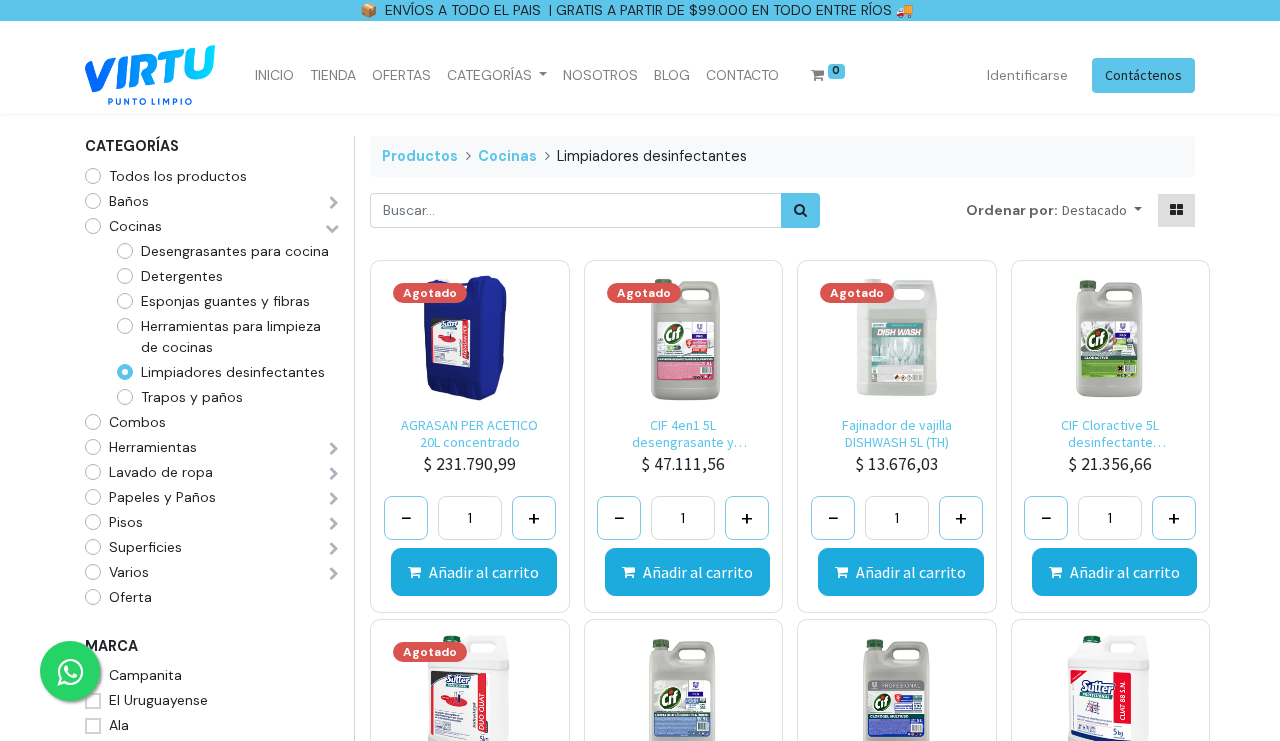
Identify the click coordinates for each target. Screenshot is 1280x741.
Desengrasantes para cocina (235, 251)
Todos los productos (178, 176)
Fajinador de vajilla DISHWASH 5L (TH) (897, 434)
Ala (119, 725)
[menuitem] (274, 75)
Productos (420, 156)
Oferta (130, 597)
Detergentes (182, 276)
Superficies (145, 547)
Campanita (145, 675)
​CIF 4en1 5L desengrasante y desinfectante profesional (683, 434)
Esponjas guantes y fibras (225, 301)
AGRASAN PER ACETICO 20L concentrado (469, 434)
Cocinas (135, 226)
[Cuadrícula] (1176, 210)
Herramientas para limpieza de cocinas (231, 336)
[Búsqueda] (800, 210)
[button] (1102, 210)
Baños (129, 201)
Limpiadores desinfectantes (233, 372)
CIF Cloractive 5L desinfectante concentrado (1110, 434)
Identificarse (1027, 75)
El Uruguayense (158, 700)
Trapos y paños (192, 397)
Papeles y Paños (162, 497)
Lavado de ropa (161, 472)
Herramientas (153, 447)
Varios (129, 572)
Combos (137, 422)
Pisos (126, 522)
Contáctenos (1143, 75)
